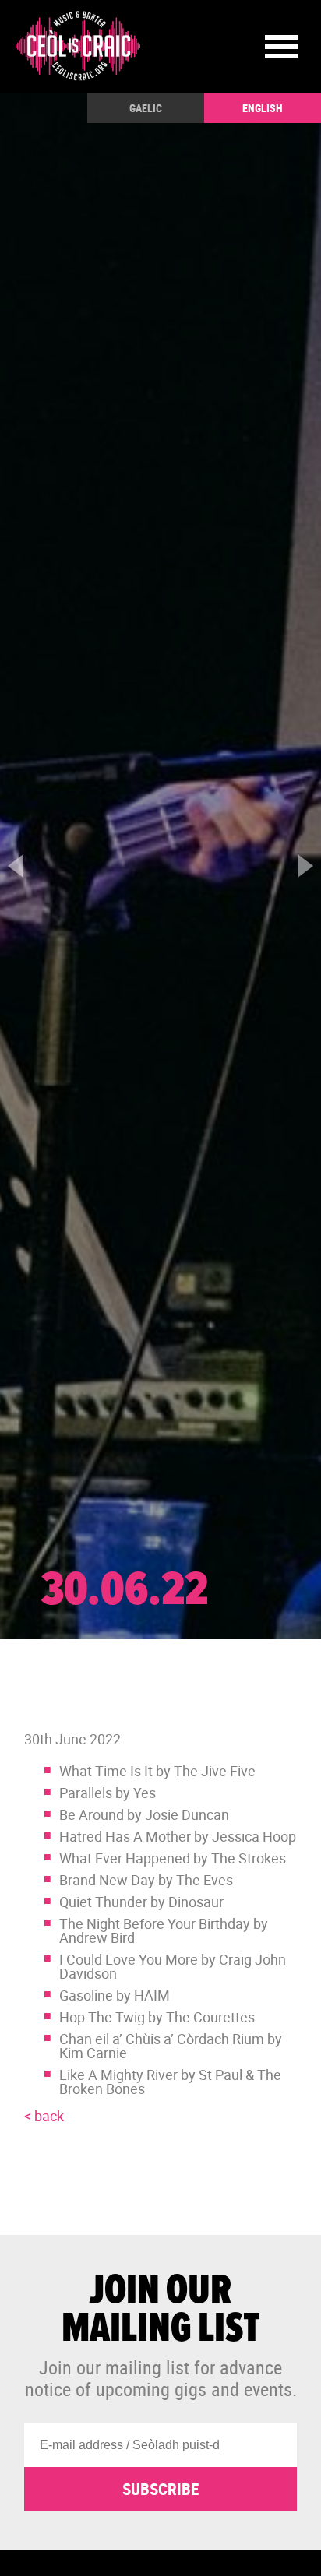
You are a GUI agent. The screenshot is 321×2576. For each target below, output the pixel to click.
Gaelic (146, 108)
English (263, 108)
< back (44, 2116)
